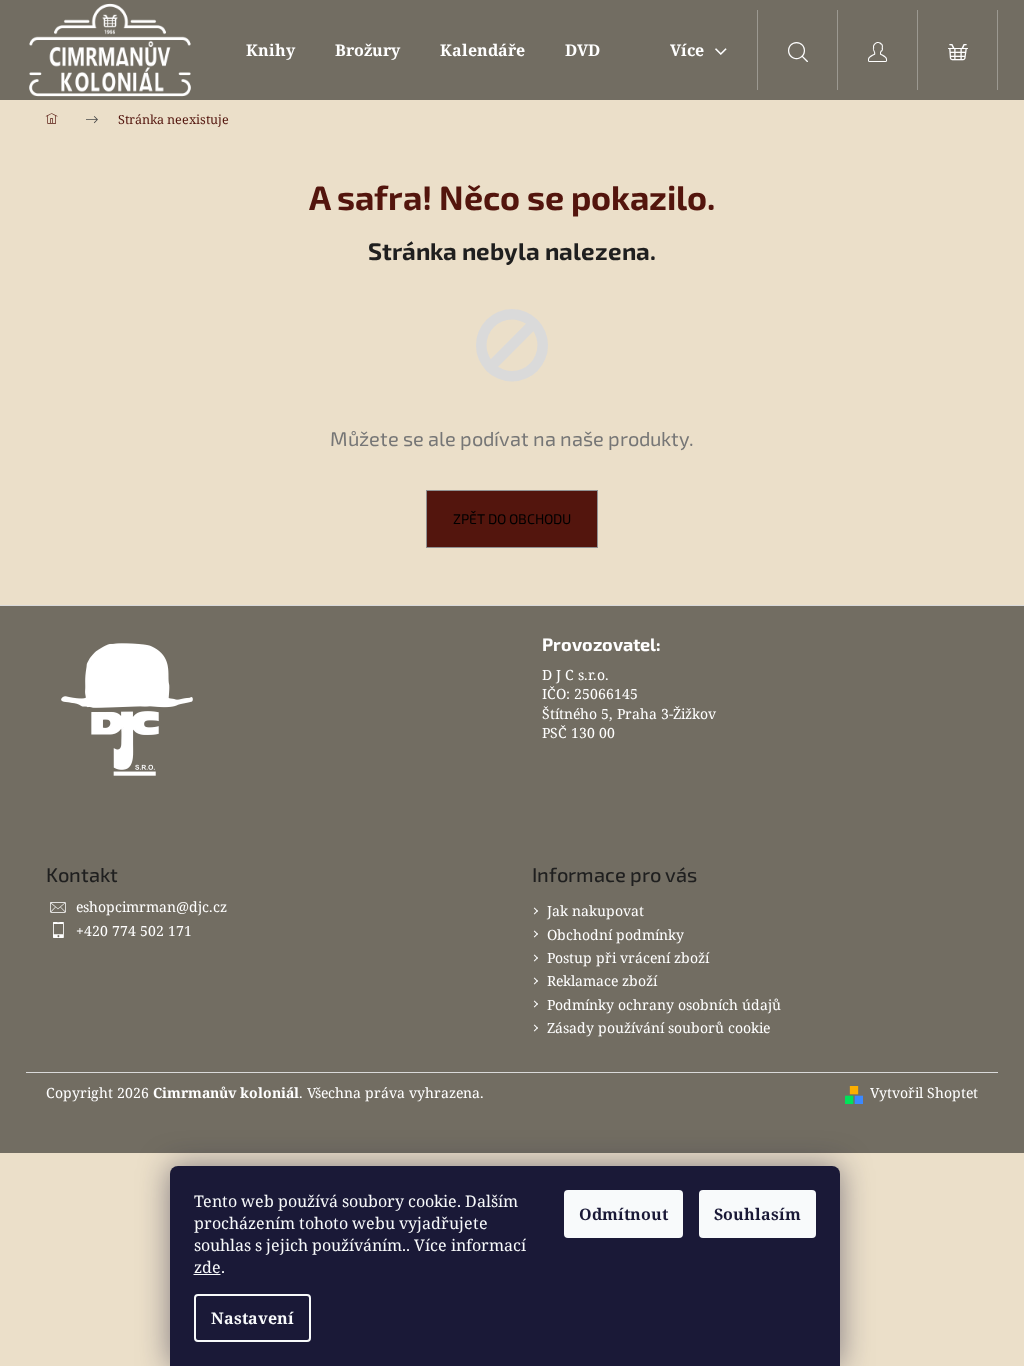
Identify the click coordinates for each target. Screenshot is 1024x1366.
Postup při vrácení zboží (628, 957)
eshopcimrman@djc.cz (151, 906)
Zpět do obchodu (512, 518)
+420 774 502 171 (134, 930)
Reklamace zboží (602, 980)
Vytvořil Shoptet (924, 1092)
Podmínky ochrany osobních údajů (664, 1004)
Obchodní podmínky (615, 934)
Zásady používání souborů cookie (658, 1027)
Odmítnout (623, 1214)
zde (207, 1267)
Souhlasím (757, 1214)
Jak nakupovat (595, 910)
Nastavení (252, 1318)
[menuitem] (270, 50)
